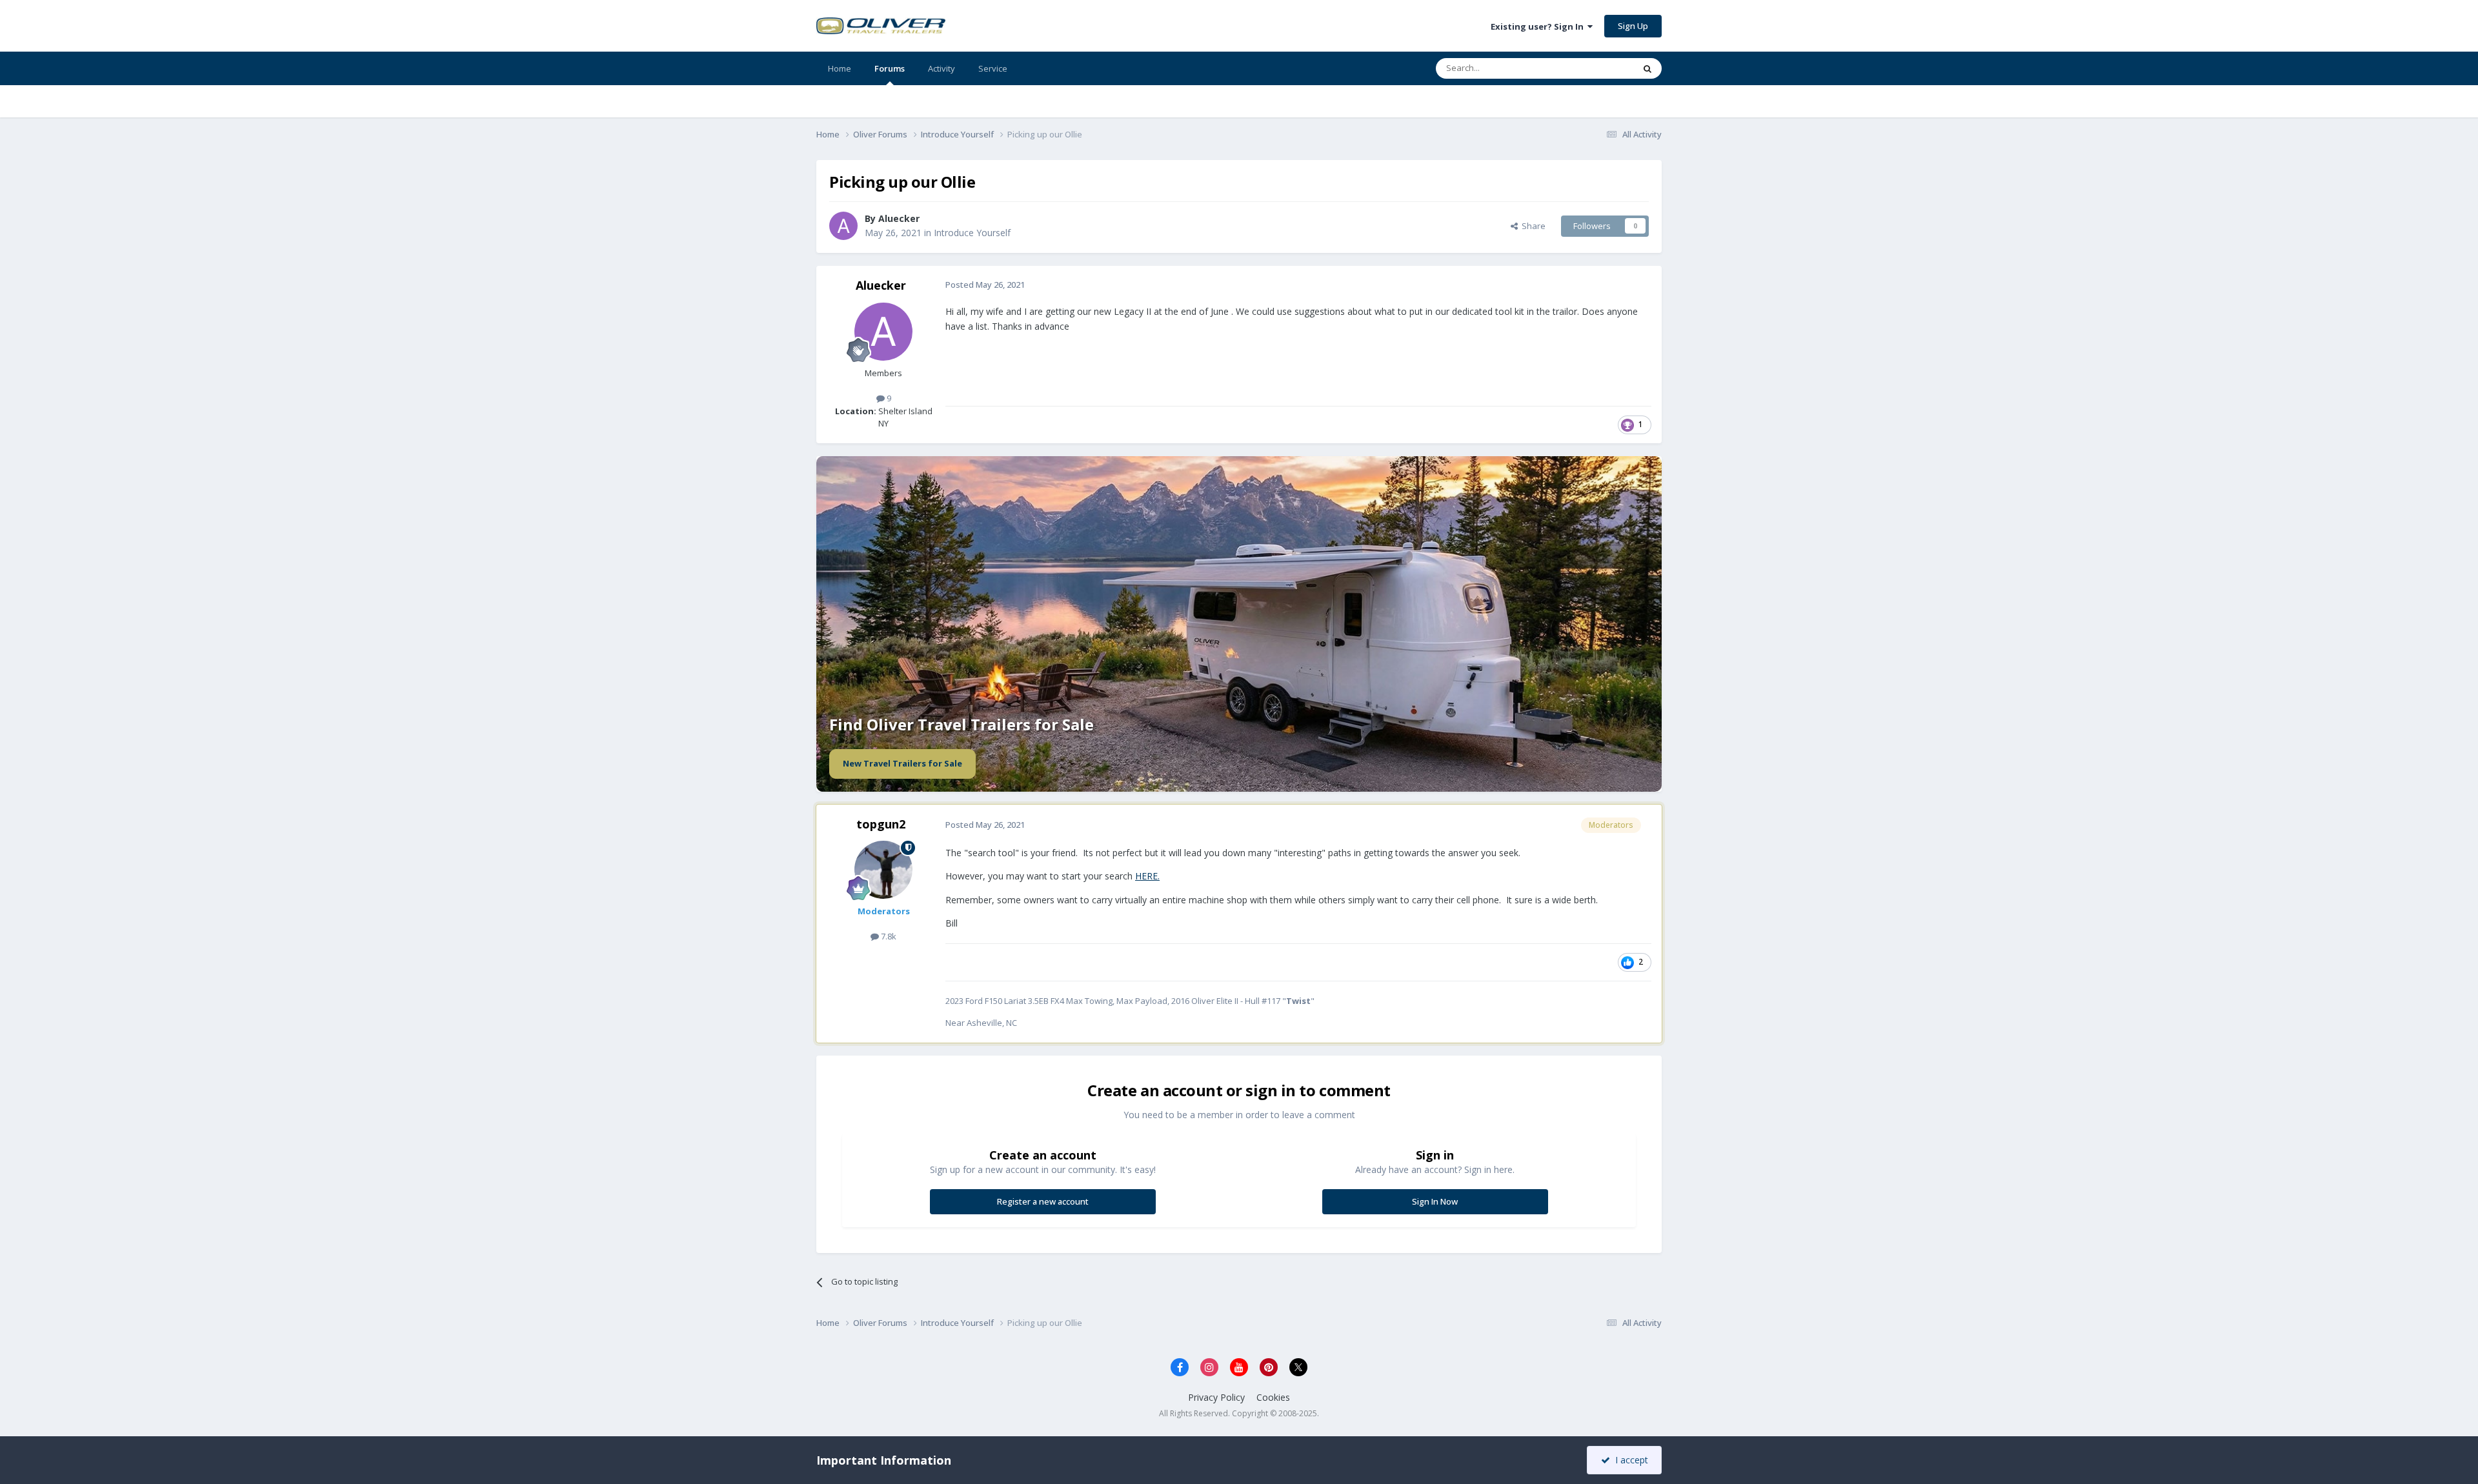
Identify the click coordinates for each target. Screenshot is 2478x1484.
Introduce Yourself (972, 233)
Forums (890, 68)
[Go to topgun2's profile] (883, 870)
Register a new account (1043, 1201)
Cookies (1273, 1397)
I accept (1629, 1460)
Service (993, 68)
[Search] (1647, 68)
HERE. (1147, 876)
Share (1532, 226)
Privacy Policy (1216, 1397)
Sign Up (1633, 26)
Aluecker (899, 218)
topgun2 (881, 824)
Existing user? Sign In (1539, 26)
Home (840, 68)
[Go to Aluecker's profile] (843, 226)
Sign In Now (1435, 1201)
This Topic (1597, 68)
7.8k (888, 936)
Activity (942, 68)
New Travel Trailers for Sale (902, 763)
